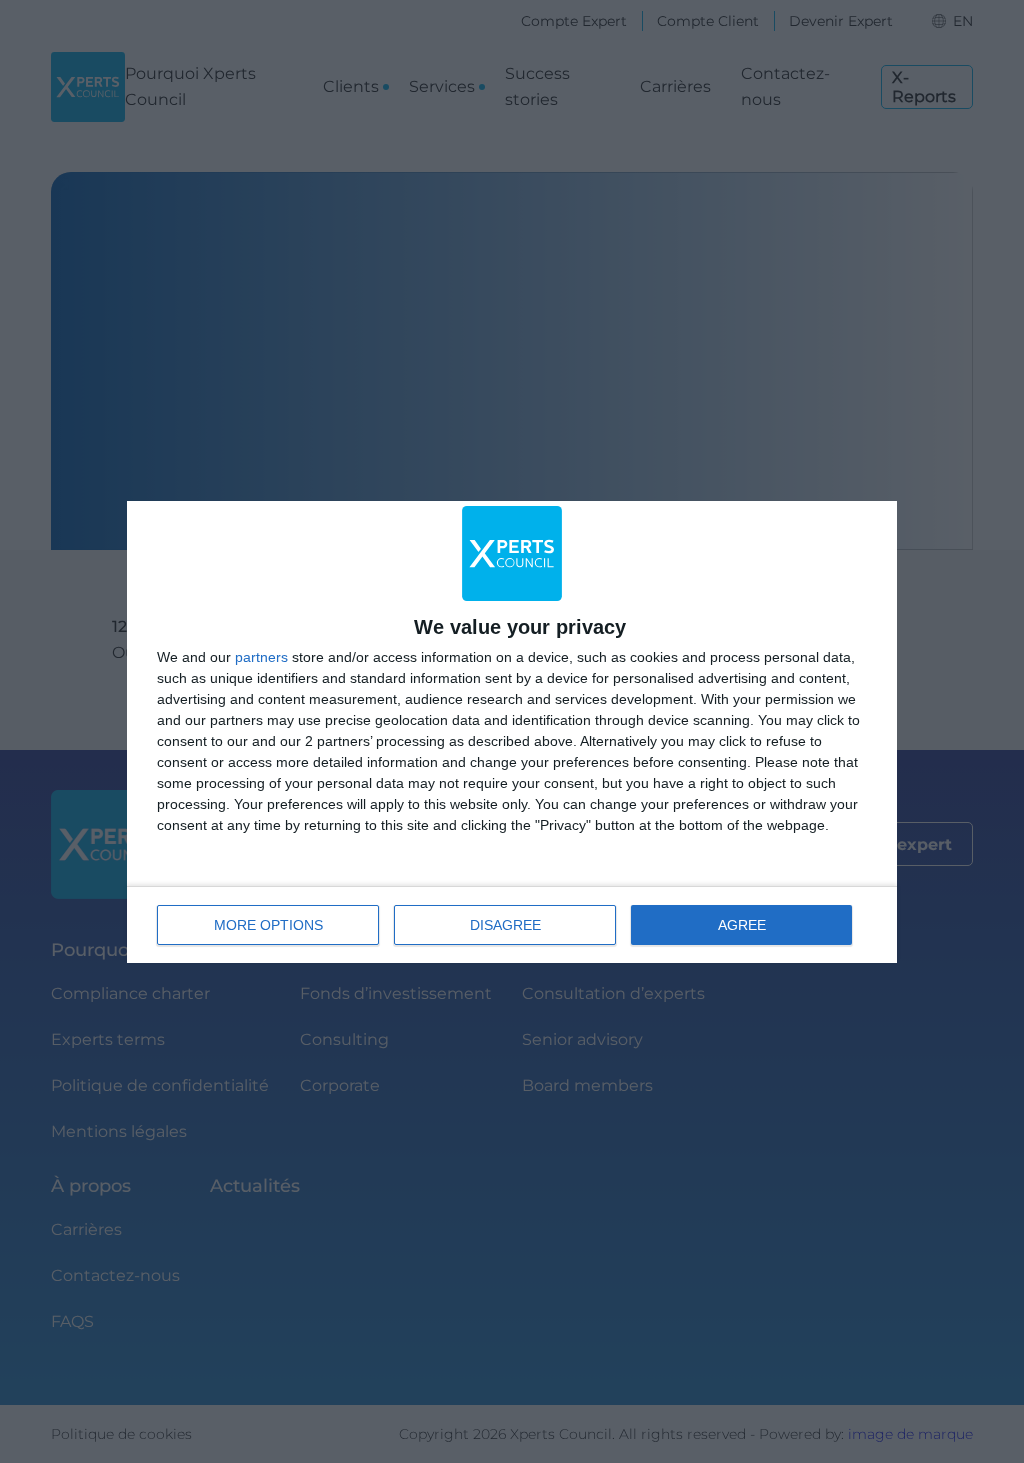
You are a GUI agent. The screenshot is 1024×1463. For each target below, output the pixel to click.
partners (261, 657)
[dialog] (512, 732)
